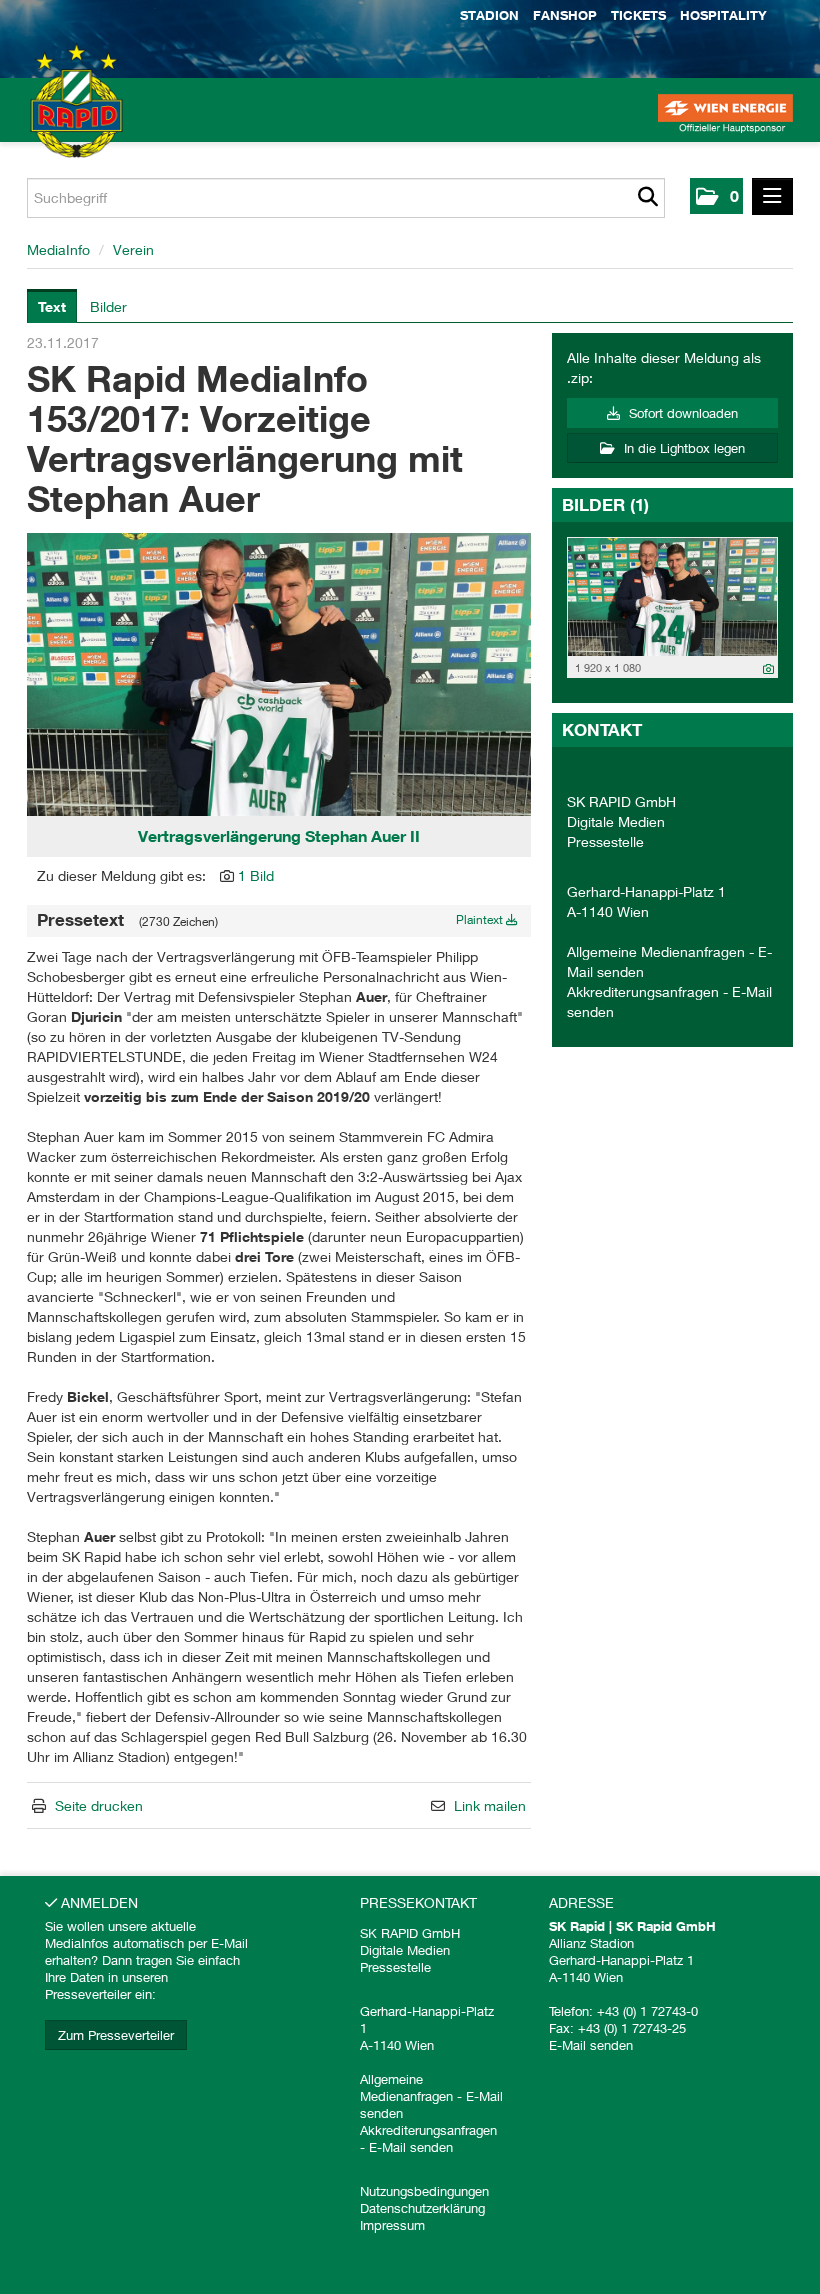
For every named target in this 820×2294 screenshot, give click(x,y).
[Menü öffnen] (772, 196)
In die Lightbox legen (682, 448)
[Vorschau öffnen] (279, 674)
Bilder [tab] (108, 306)
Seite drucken (99, 1805)
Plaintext (481, 919)
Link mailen (490, 1805)
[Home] (50, 120)
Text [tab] (52, 306)
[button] (716, 196)
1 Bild (256, 875)
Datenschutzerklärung (422, 2208)
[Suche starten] (647, 198)
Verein (133, 249)
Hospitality (723, 15)
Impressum (392, 2225)
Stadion (489, 15)
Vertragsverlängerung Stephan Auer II (279, 836)
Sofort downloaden (681, 413)
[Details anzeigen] (768, 668)
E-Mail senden (411, 2147)
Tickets (638, 15)
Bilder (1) (605, 504)
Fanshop (565, 15)
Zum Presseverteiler (116, 2035)
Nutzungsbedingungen (424, 2191)
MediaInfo (58, 249)
